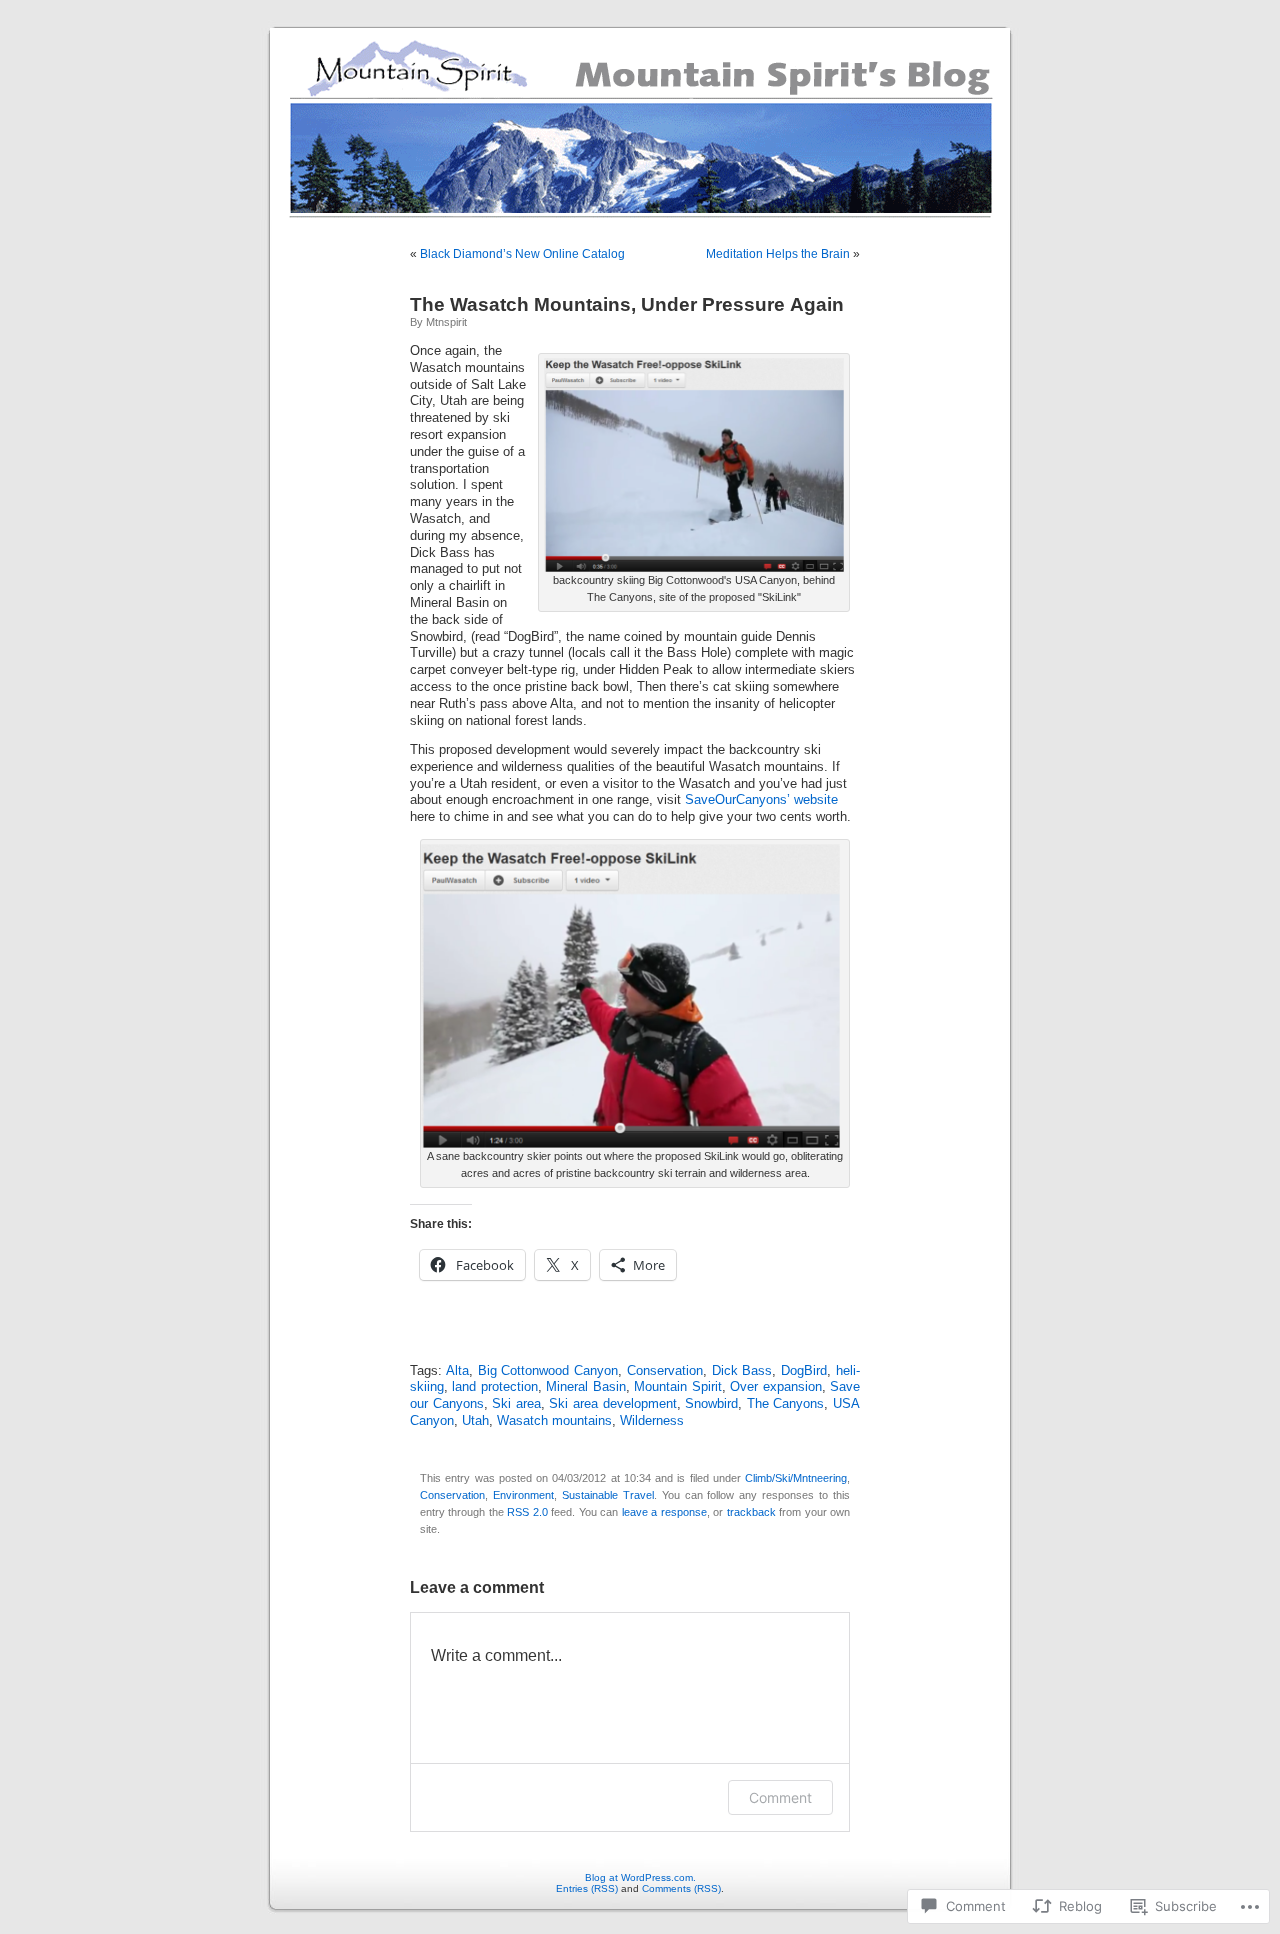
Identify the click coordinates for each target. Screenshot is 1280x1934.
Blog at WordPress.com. (640, 1877)
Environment (523, 1495)
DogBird (804, 1371)
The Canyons (786, 1404)
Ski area (516, 1404)
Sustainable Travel (608, 1495)
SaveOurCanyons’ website (761, 800)
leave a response (664, 1512)
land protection (494, 1387)
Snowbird (711, 1404)
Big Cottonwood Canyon (548, 1371)
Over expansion (775, 1387)
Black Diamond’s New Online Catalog (522, 254)
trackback (751, 1512)
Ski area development (612, 1404)
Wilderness (652, 1421)
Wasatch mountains (554, 1421)
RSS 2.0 (527, 1512)
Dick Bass (742, 1371)
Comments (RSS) (681, 1888)
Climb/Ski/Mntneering (796, 1478)
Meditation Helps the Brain (778, 254)
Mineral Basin (585, 1387)
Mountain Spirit (677, 1387)
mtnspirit (446, 322)
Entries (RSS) (587, 1888)
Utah (475, 1421)
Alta (457, 1371)
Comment (780, 1797)
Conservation (665, 1371)
